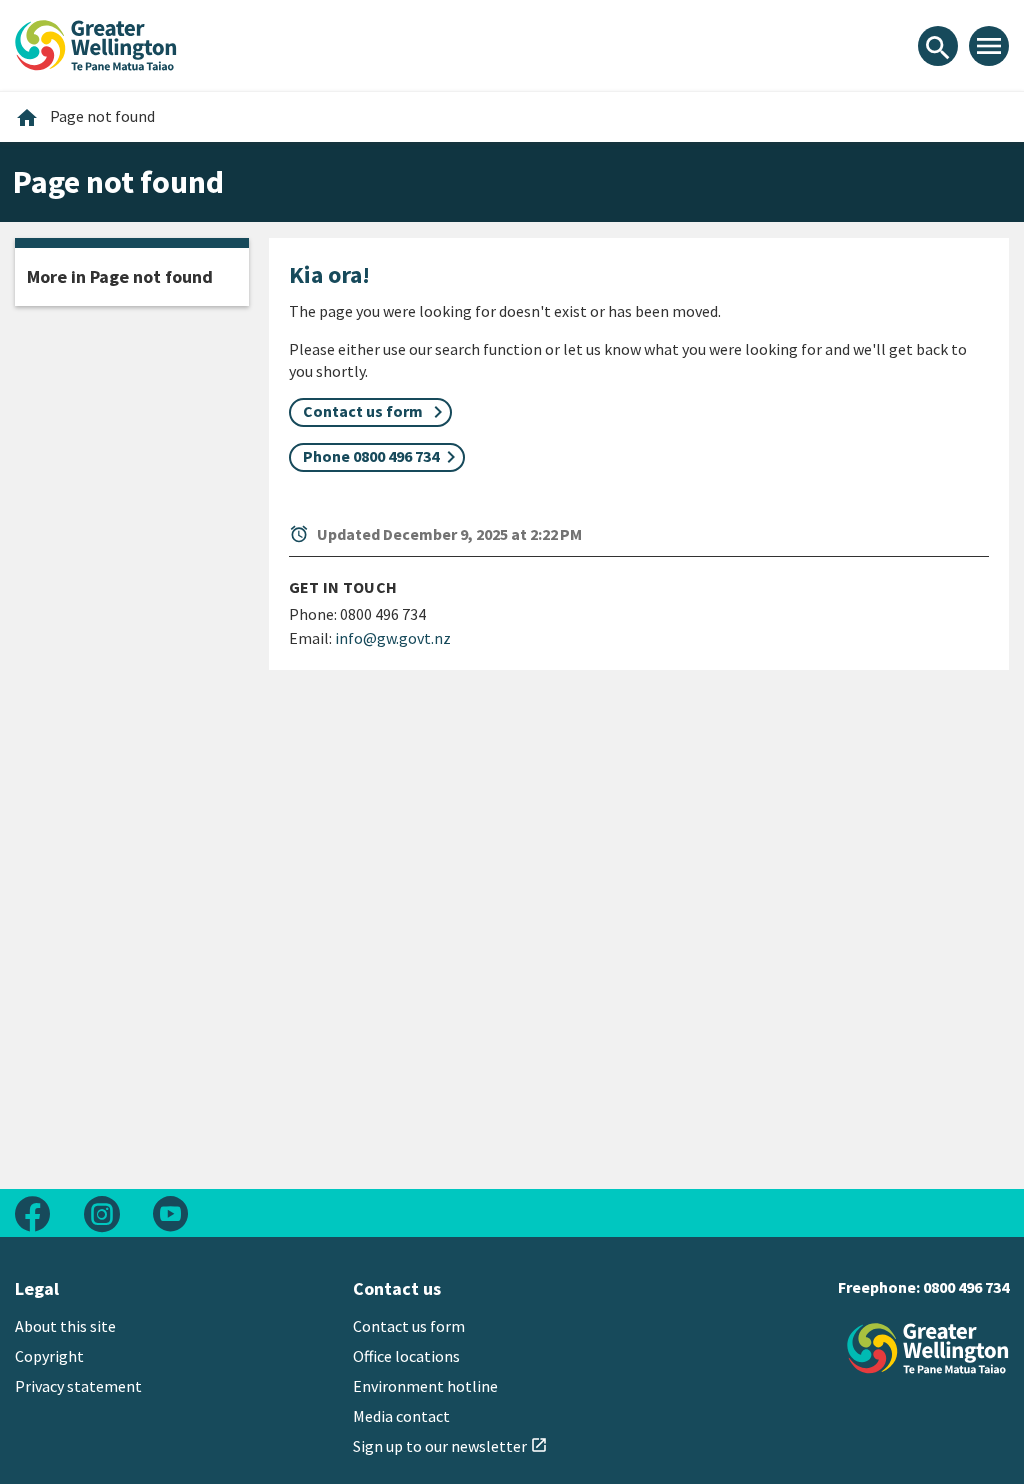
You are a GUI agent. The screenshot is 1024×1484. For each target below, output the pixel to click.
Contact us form (409, 1326)
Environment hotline (425, 1386)
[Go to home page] (96, 43)
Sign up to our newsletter (450, 1446)
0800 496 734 (966, 1287)
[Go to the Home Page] (928, 1348)
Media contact (401, 1416)
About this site (65, 1326)
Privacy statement (78, 1386)
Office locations (406, 1356)
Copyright (49, 1356)
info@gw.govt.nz (393, 638)
